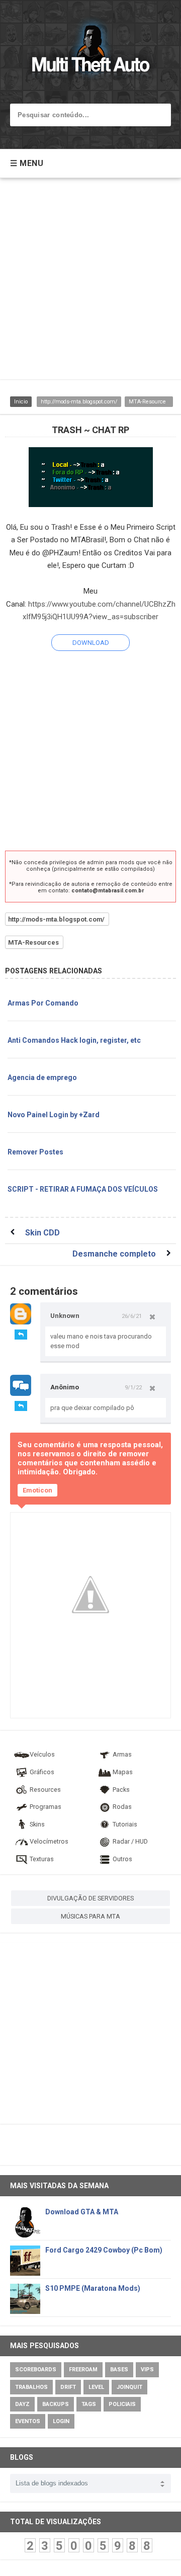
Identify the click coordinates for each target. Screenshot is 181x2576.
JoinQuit (129, 2387)
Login (61, 2421)
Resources (45, 1790)
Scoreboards (36, 2370)
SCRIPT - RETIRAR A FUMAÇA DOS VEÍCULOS (83, 1189)
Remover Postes (35, 1152)
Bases (119, 2370)
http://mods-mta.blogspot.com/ (79, 402)
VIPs (147, 2370)
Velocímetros (49, 1841)
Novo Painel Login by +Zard (54, 1115)
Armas (122, 1754)
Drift (68, 2387)
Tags (89, 2404)
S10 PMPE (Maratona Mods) (93, 2288)
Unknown (65, 1316)
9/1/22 (133, 1387)
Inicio (21, 402)
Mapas (123, 1772)
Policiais (122, 2404)
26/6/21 (132, 1316)
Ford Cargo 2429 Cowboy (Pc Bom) (104, 2250)
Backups (56, 2404)
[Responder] (21, 1335)
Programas (46, 1807)
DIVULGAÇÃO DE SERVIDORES (90, 1898)
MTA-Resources (149, 402)
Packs (121, 1790)
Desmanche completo (114, 1254)
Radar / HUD (130, 1841)
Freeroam (83, 2370)
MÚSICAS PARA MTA (90, 1916)
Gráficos (42, 1772)
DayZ (22, 2404)
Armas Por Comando (43, 1003)
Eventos (28, 2421)
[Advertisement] (90, 284)
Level (96, 2387)
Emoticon (37, 1490)
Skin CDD (42, 1233)
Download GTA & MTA (82, 2212)
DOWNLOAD (91, 643)
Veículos (42, 1754)
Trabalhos (31, 2387)
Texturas (42, 1859)
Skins (37, 1824)
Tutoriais (125, 1824)
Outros (122, 1859)
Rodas (122, 1807)
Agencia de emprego (42, 1077)
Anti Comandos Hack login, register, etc (74, 1040)
